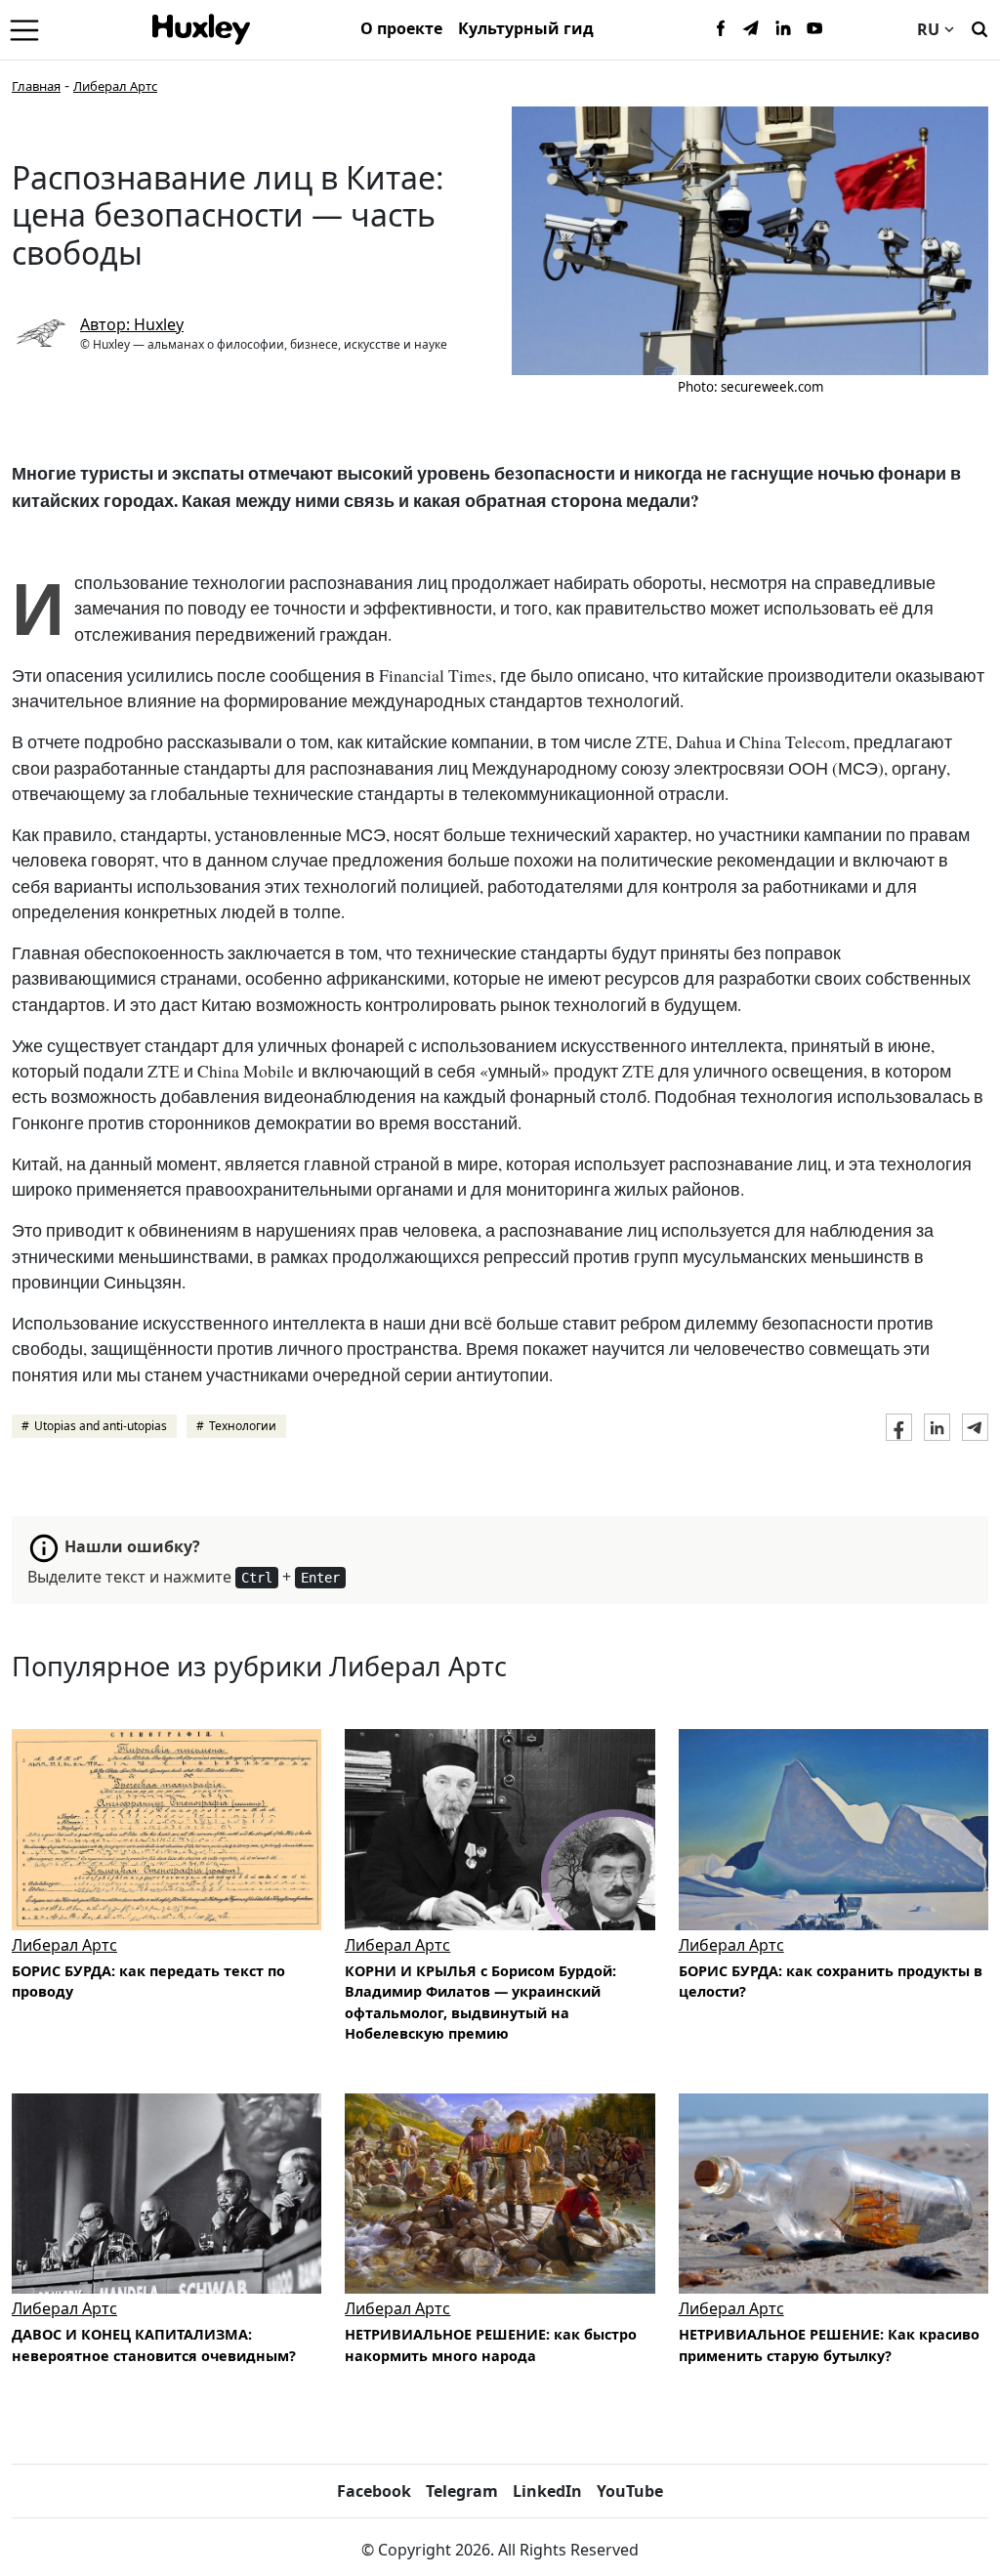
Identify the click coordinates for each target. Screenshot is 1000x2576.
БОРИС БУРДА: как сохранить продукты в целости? (831, 1982)
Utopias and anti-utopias (101, 1426)
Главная (36, 86)
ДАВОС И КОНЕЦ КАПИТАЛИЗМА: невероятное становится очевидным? (154, 2345)
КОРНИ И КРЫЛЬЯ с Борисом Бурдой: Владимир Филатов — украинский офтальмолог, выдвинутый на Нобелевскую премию (480, 2003)
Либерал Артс (115, 86)
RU (928, 29)
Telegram (462, 2491)
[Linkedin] (783, 29)
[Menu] (24, 29)
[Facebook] (721, 29)
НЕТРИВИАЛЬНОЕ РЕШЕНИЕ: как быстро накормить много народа (491, 2345)
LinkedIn (547, 2491)
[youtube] (814, 29)
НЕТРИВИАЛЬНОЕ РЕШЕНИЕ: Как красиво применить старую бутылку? (829, 2345)
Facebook (374, 2491)
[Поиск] (979, 27)
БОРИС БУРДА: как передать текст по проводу (148, 1982)
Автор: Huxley (132, 324)
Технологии (243, 1426)
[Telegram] (752, 29)
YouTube (630, 2491)
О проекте (401, 28)
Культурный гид (526, 28)
